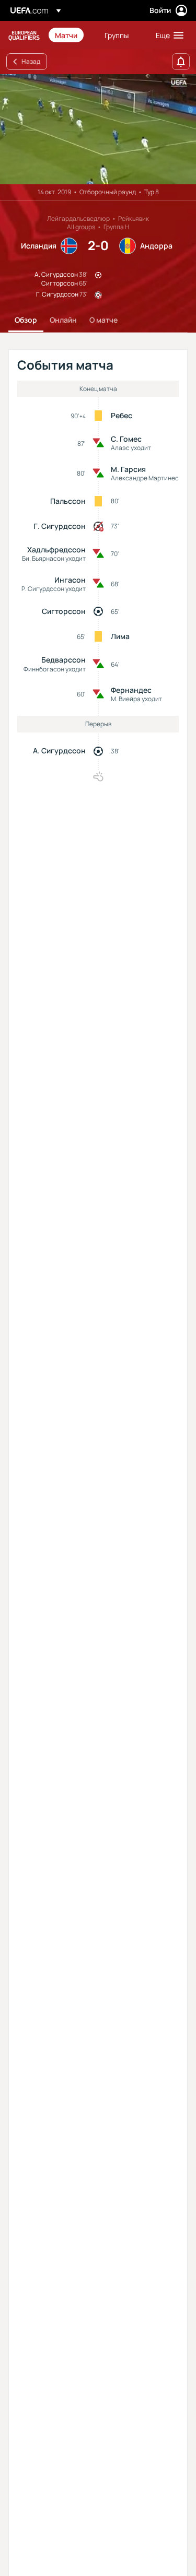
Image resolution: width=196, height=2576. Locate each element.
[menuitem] (71, 35)
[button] (167, 35)
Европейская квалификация (24, 35)
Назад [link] (31, 61)
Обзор (26, 320)
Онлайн (63, 320)
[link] (66, 35)
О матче (103, 320)
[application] (98, 129)
